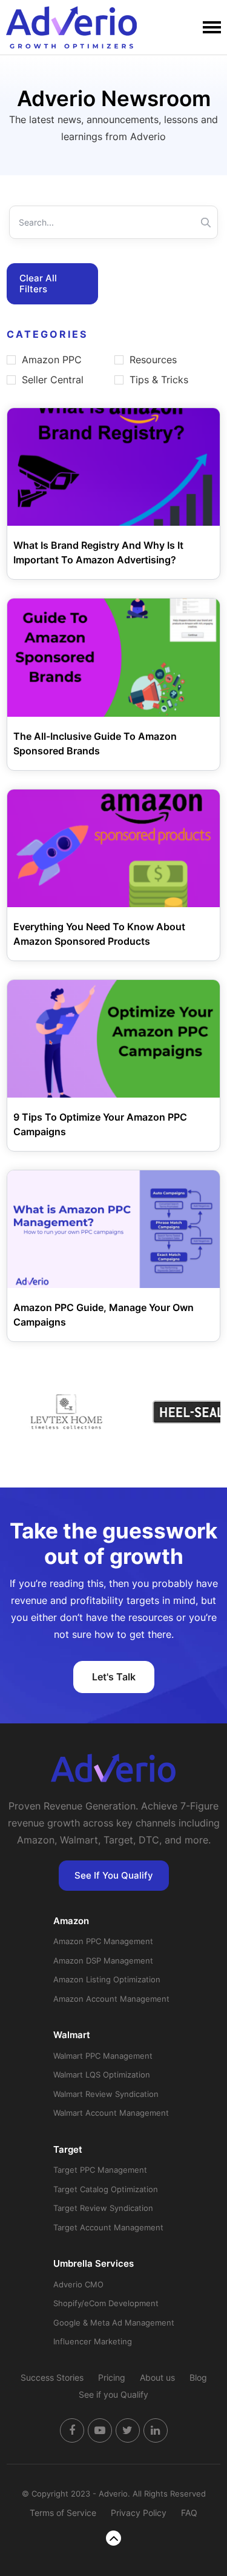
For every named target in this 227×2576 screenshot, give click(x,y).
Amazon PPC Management (103, 1941)
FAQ (189, 2513)
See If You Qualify (114, 1875)
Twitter (128, 2430)
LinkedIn (156, 2430)
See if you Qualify (113, 2394)
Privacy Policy (139, 2513)
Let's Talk (114, 1677)
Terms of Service (63, 2513)
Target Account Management (108, 2227)
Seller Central (53, 380)
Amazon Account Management (111, 1999)
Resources (153, 360)
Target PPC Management (100, 2170)
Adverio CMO (78, 2284)
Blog (198, 2377)
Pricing (112, 2377)
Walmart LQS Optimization (102, 2075)
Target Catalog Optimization (106, 2189)
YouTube (100, 2430)
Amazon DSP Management (103, 1961)
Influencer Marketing (93, 2341)
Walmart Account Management (111, 2113)
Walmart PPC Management (103, 2056)
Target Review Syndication (103, 2208)
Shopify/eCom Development (106, 2303)
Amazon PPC (52, 360)
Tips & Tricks (159, 380)
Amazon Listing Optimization (107, 1979)
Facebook (72, 2430)
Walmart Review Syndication (106, 2094)
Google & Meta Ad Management (114, 2323)
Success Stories (52, 2377)
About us (157, 2377)
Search (206, 222)
